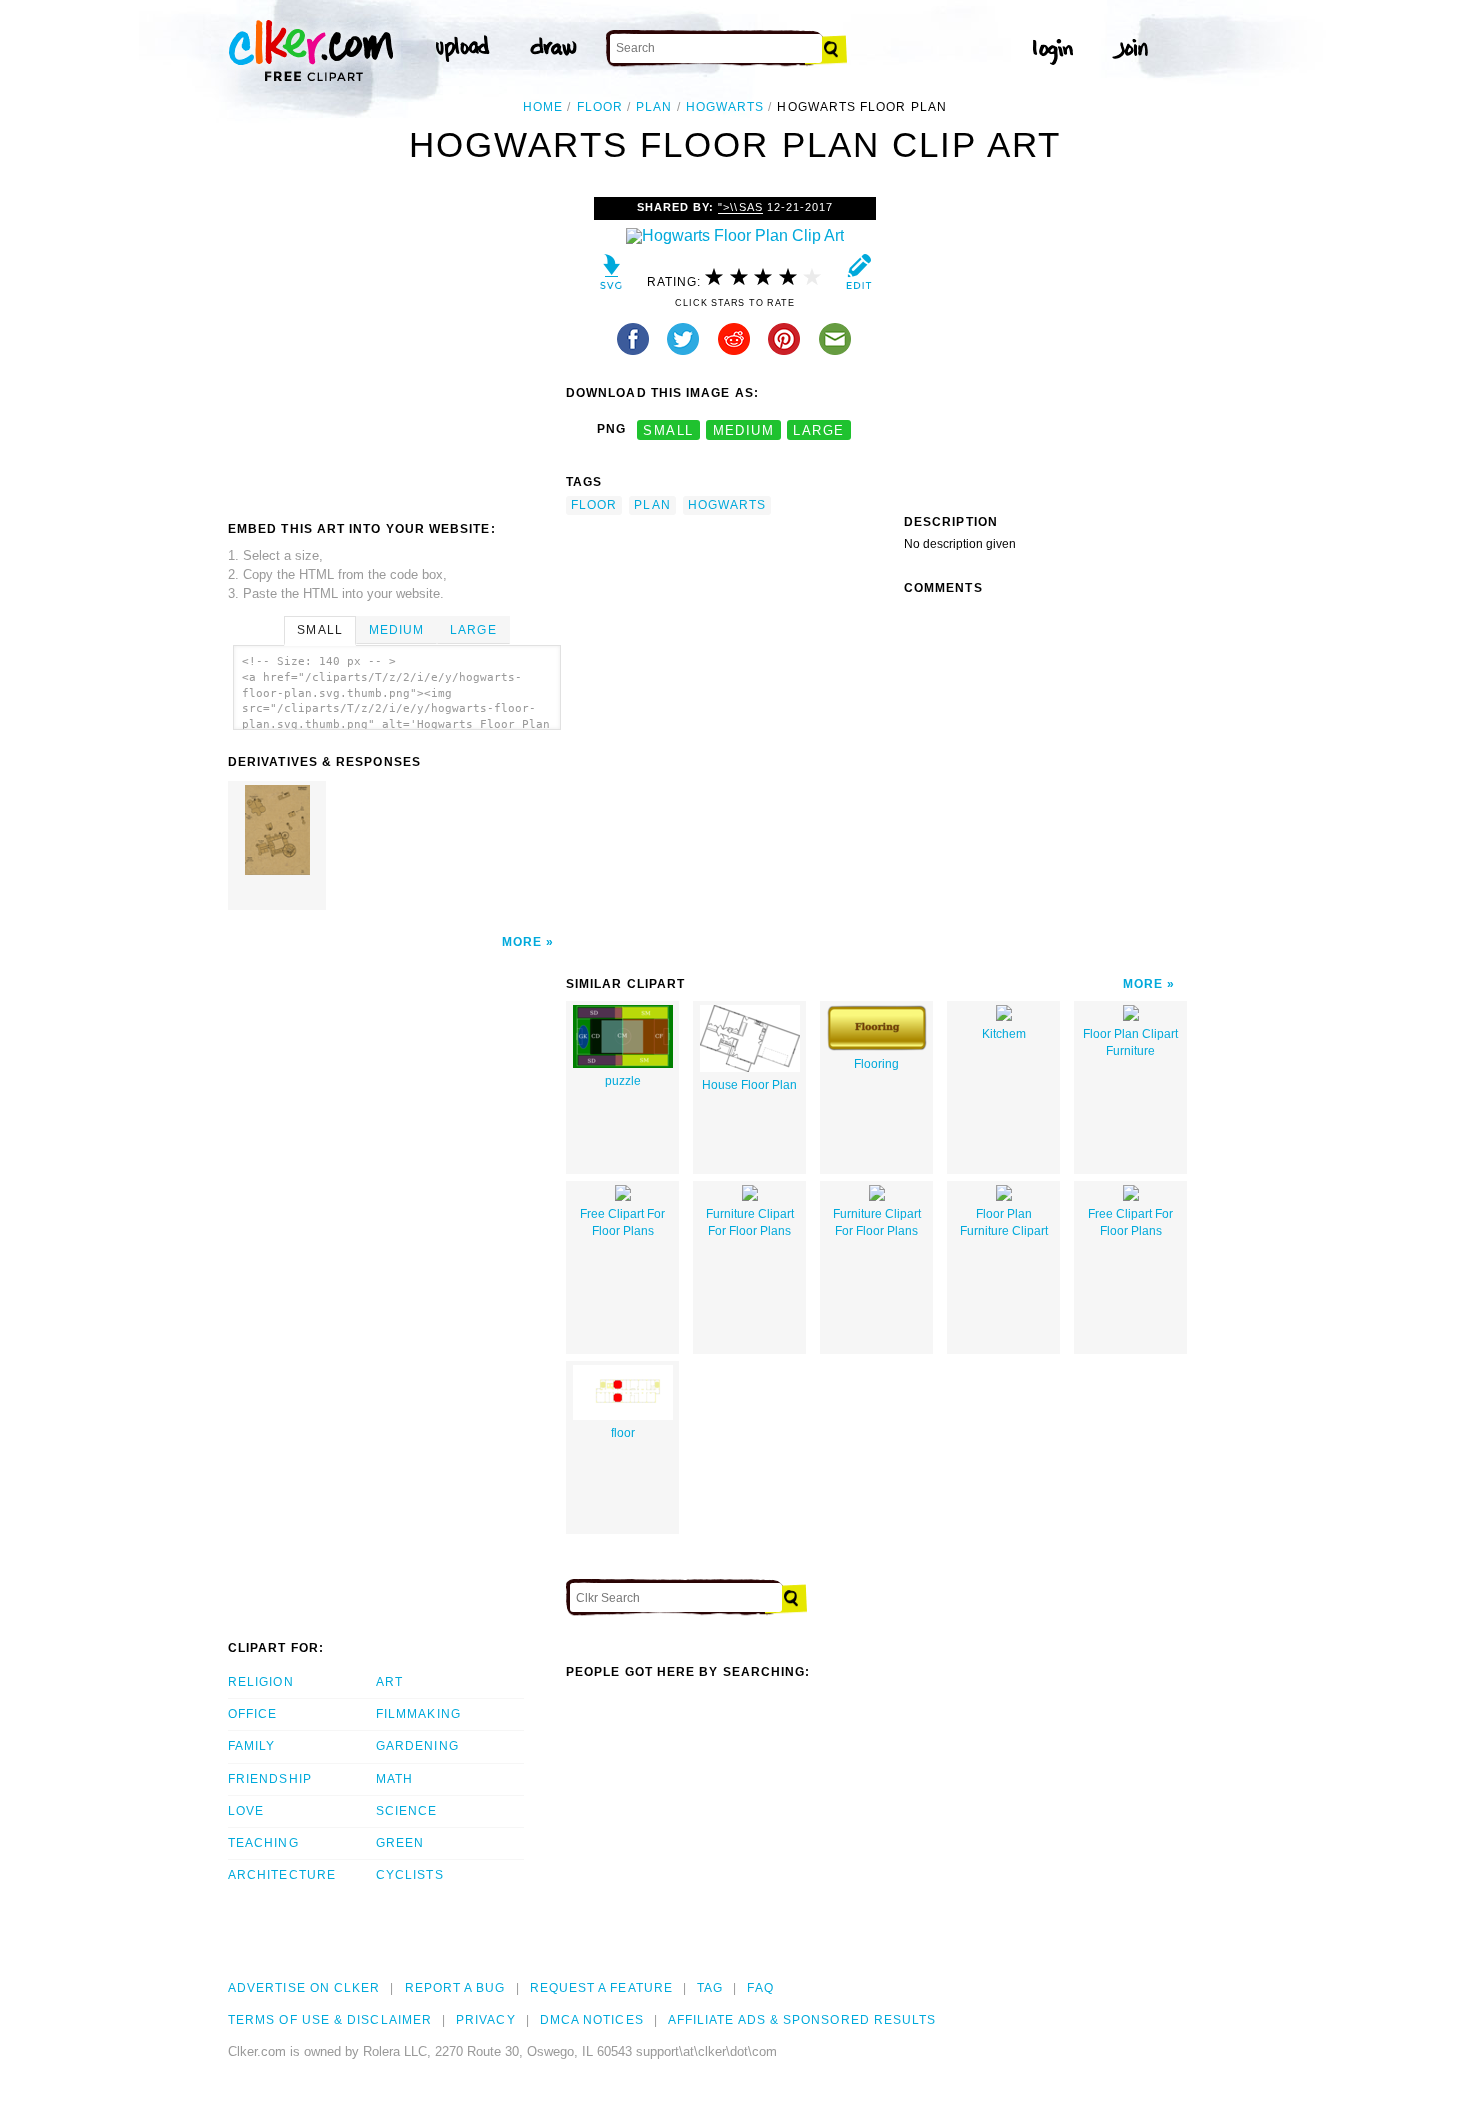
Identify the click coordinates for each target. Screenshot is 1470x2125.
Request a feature (601, 1988)
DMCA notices (592, 2020)
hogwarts (725, 107)
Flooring (876, 1064)
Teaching (263, 1843)
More (522, 942)
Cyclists (410, 1875)
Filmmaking (418, 1714)
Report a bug (455, 1988)
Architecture (282, 1875)
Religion (261, 1682)
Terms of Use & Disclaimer (330, 2020)
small (668, 429)
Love (246, 1811)
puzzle (623, 1081)
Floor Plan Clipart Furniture (1130, 1042)
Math (394, 1779)
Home (543, 107)
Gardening (417, 1746)
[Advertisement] (396, 347)
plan (654, 107)
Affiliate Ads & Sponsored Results (802, 2020)
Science (407, 1811)
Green (400, 1843)
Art (389, 1682)
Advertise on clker (304, 1988)
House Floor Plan (749, 1085)
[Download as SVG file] (611, 276)
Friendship (270, 1779)
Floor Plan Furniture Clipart (1004, 1222)
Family (251, 1746)
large (818, 429)
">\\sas (740, 207)
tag (710, 1988)
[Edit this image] (858, 276)
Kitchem (1004, 1034)
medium (744, 429)
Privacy (486, 2020)
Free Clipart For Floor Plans (622, 1222)
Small (319, 630)
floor (600, 107)
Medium (396, 630)
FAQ (760, 1988)
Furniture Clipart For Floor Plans (750, 1222)
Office (252, 1714)
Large (473, 630)
